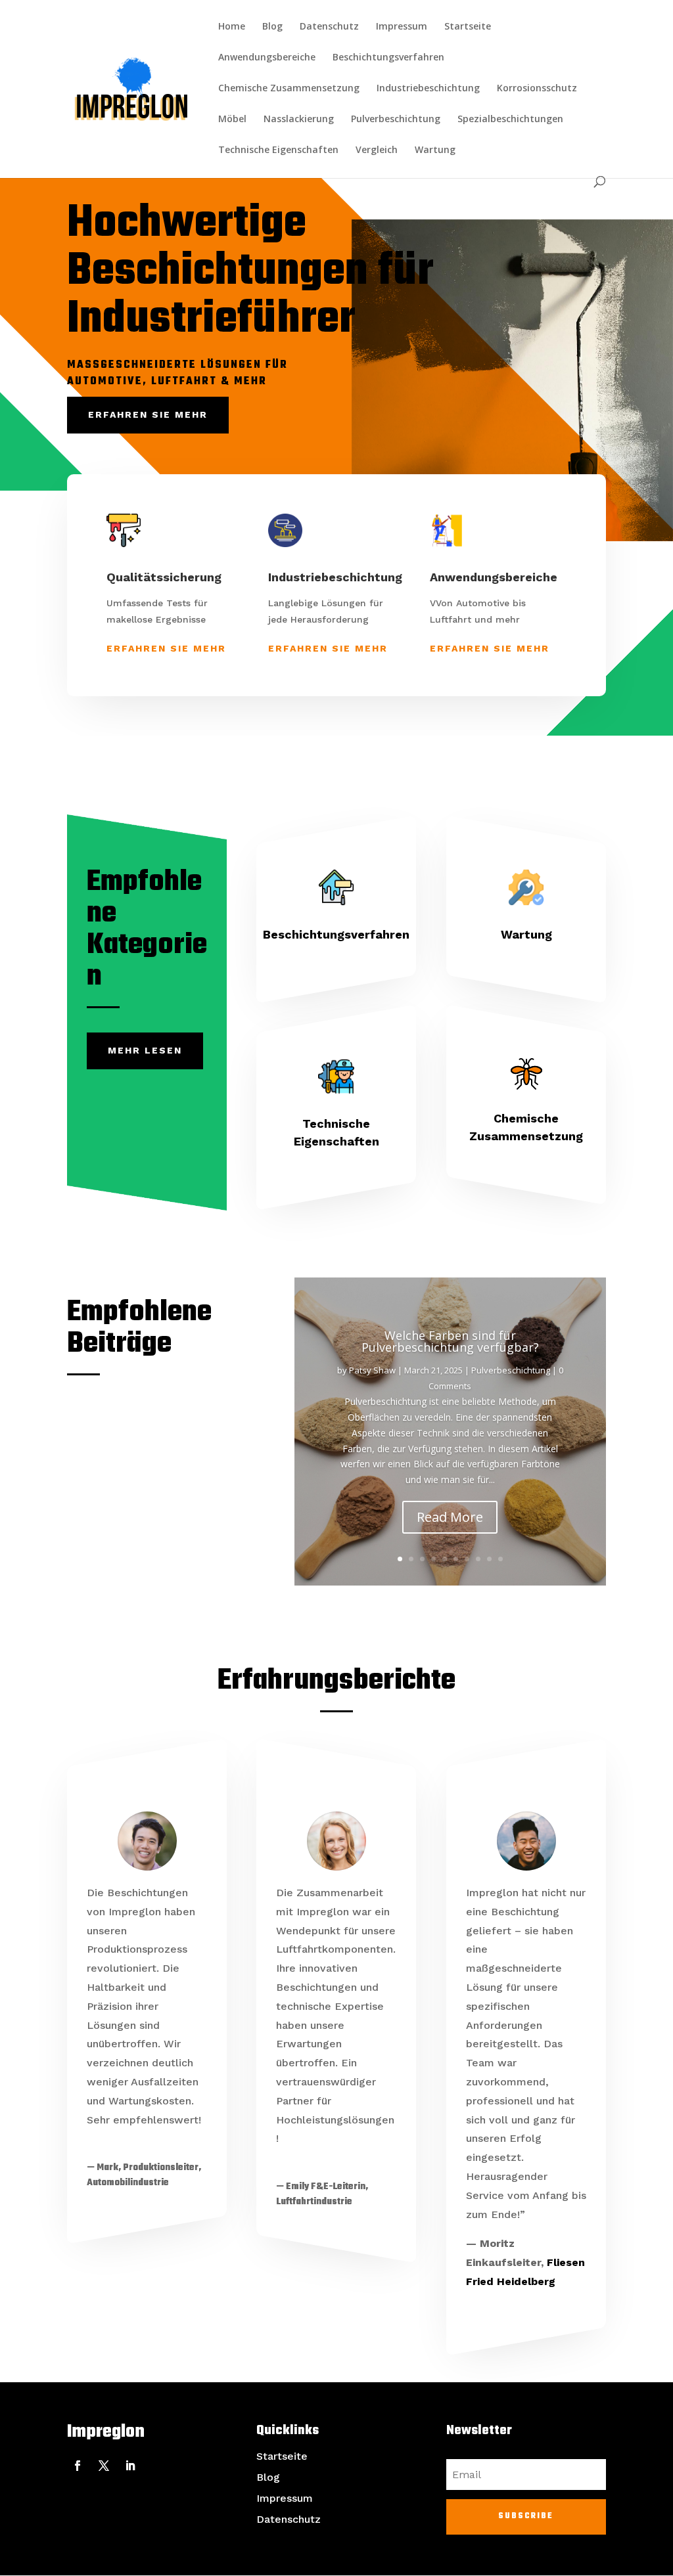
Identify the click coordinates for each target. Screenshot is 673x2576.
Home (232, 27)
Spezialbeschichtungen (510, 120)
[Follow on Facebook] (78, 2466)
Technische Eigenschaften (278, 150)
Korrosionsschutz (537, 89)
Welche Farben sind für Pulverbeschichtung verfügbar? (450, 1341)
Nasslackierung (299, 120)
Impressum (402, 27)
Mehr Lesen (145, 1050)
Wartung (435, 150)
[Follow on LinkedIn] (130, 2466)
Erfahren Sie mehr (148, 414)
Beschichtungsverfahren (388, 58)
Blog (272, 27)
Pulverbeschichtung (396, 120)
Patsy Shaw (372, 1370)
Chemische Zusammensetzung (289, 89)
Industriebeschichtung (428, 89)
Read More (450, 1517)
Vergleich (377, 150)
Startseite (468, 27)
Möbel (232, 120)
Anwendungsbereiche (267, 58)
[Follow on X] (104, 2466)
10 (500, 1559)
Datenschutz (329, 27)
